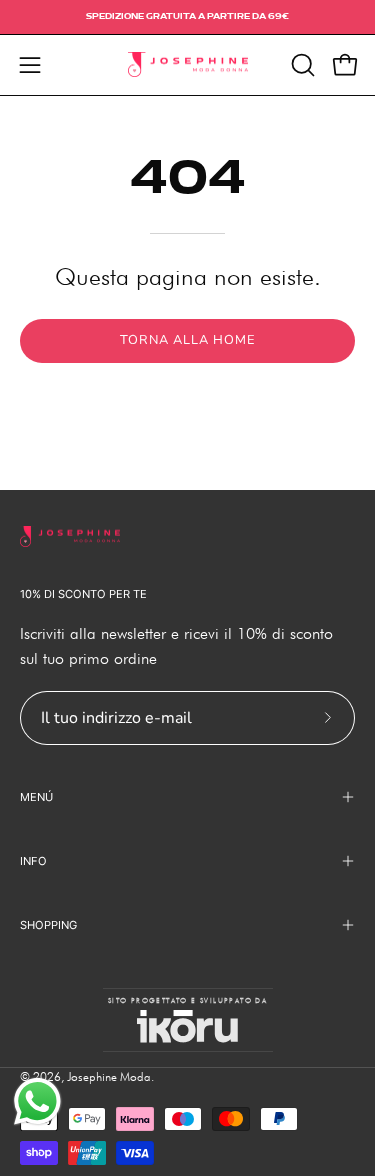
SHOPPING (48, 925)
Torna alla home (187, 340)
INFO (33, 861)
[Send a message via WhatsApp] (37, 1101)
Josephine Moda (109, 1076)
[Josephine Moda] (188, 65)
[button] (301, 65)
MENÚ (36, 797)
